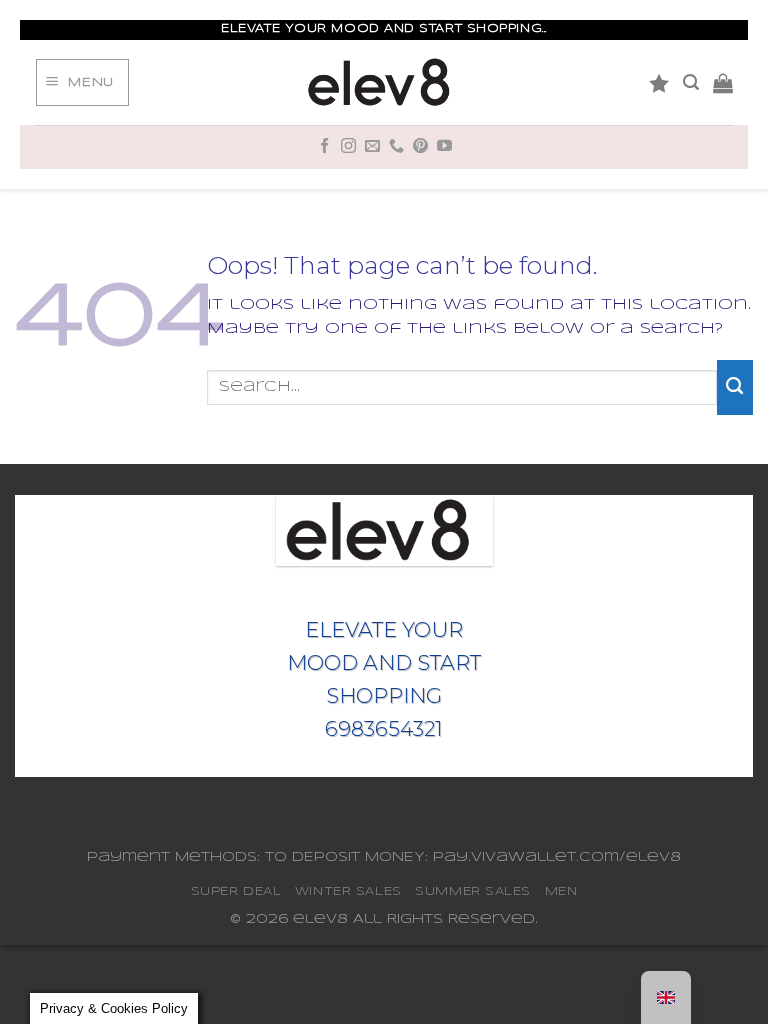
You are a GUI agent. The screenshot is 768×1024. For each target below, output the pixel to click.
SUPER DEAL (236, 891)
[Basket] (723, 83)
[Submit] (735, 387)
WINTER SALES (348, 891)
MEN (561, 891)
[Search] (691, 82)
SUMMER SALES (473, 891)
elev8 (320, 919)
